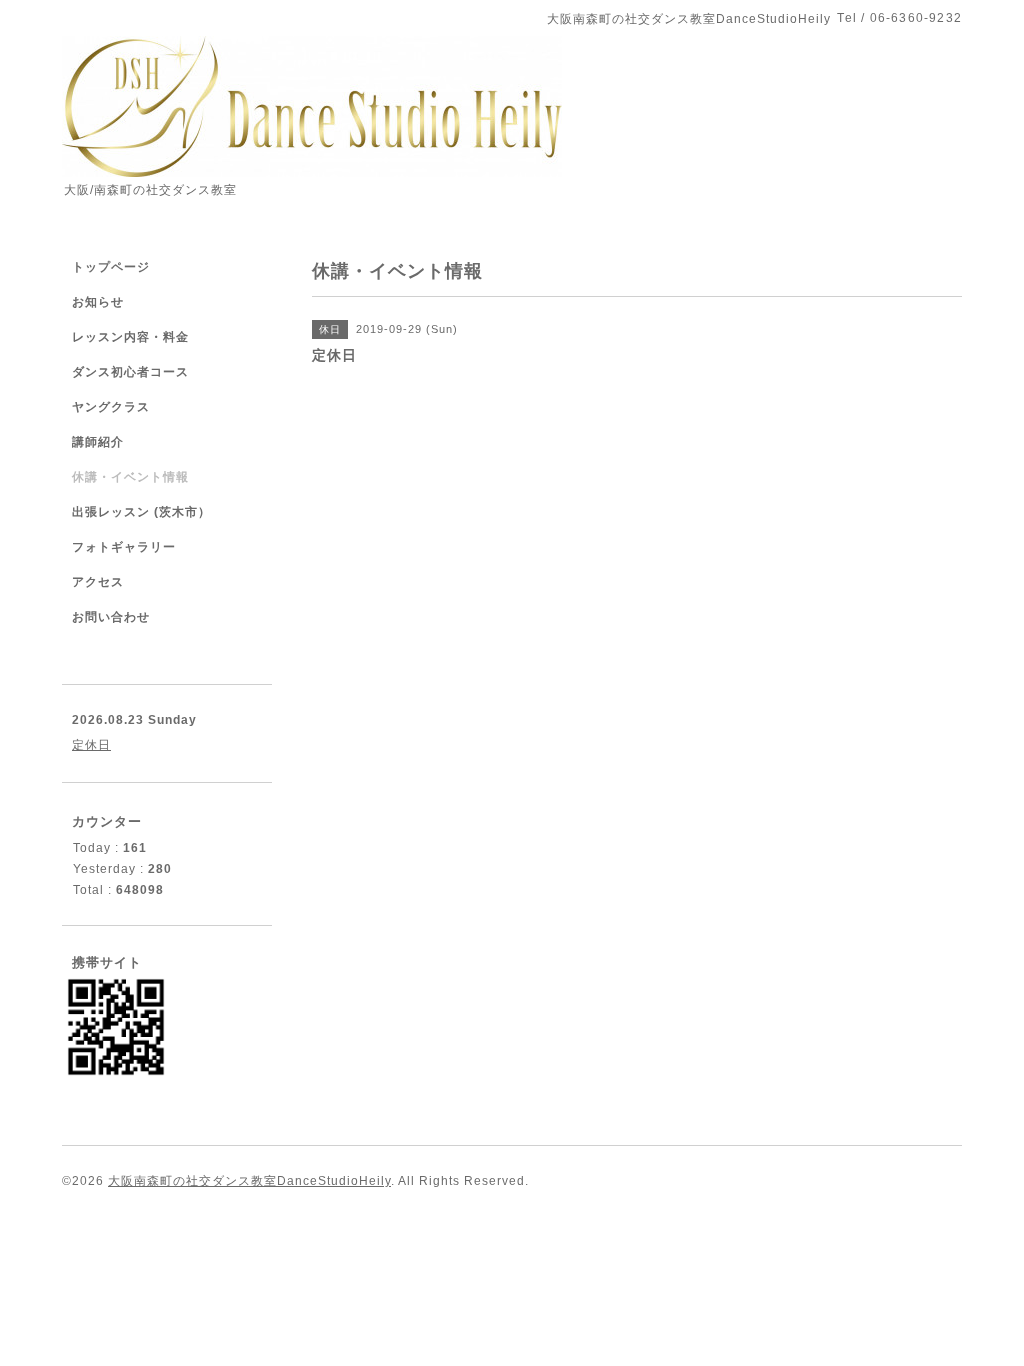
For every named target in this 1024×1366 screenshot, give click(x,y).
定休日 (91, 745)
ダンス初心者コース (130, 372)
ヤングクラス (111, 407)
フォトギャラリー (124, 547)
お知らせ (98, 302)
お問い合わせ (111, 617)
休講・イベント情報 (130, 477)
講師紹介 (98, 442)
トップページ (111, 267)
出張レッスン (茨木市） (141, 512)
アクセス (98, 582)
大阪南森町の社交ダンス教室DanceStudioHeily (249, 1181)
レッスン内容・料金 (130, 337)
